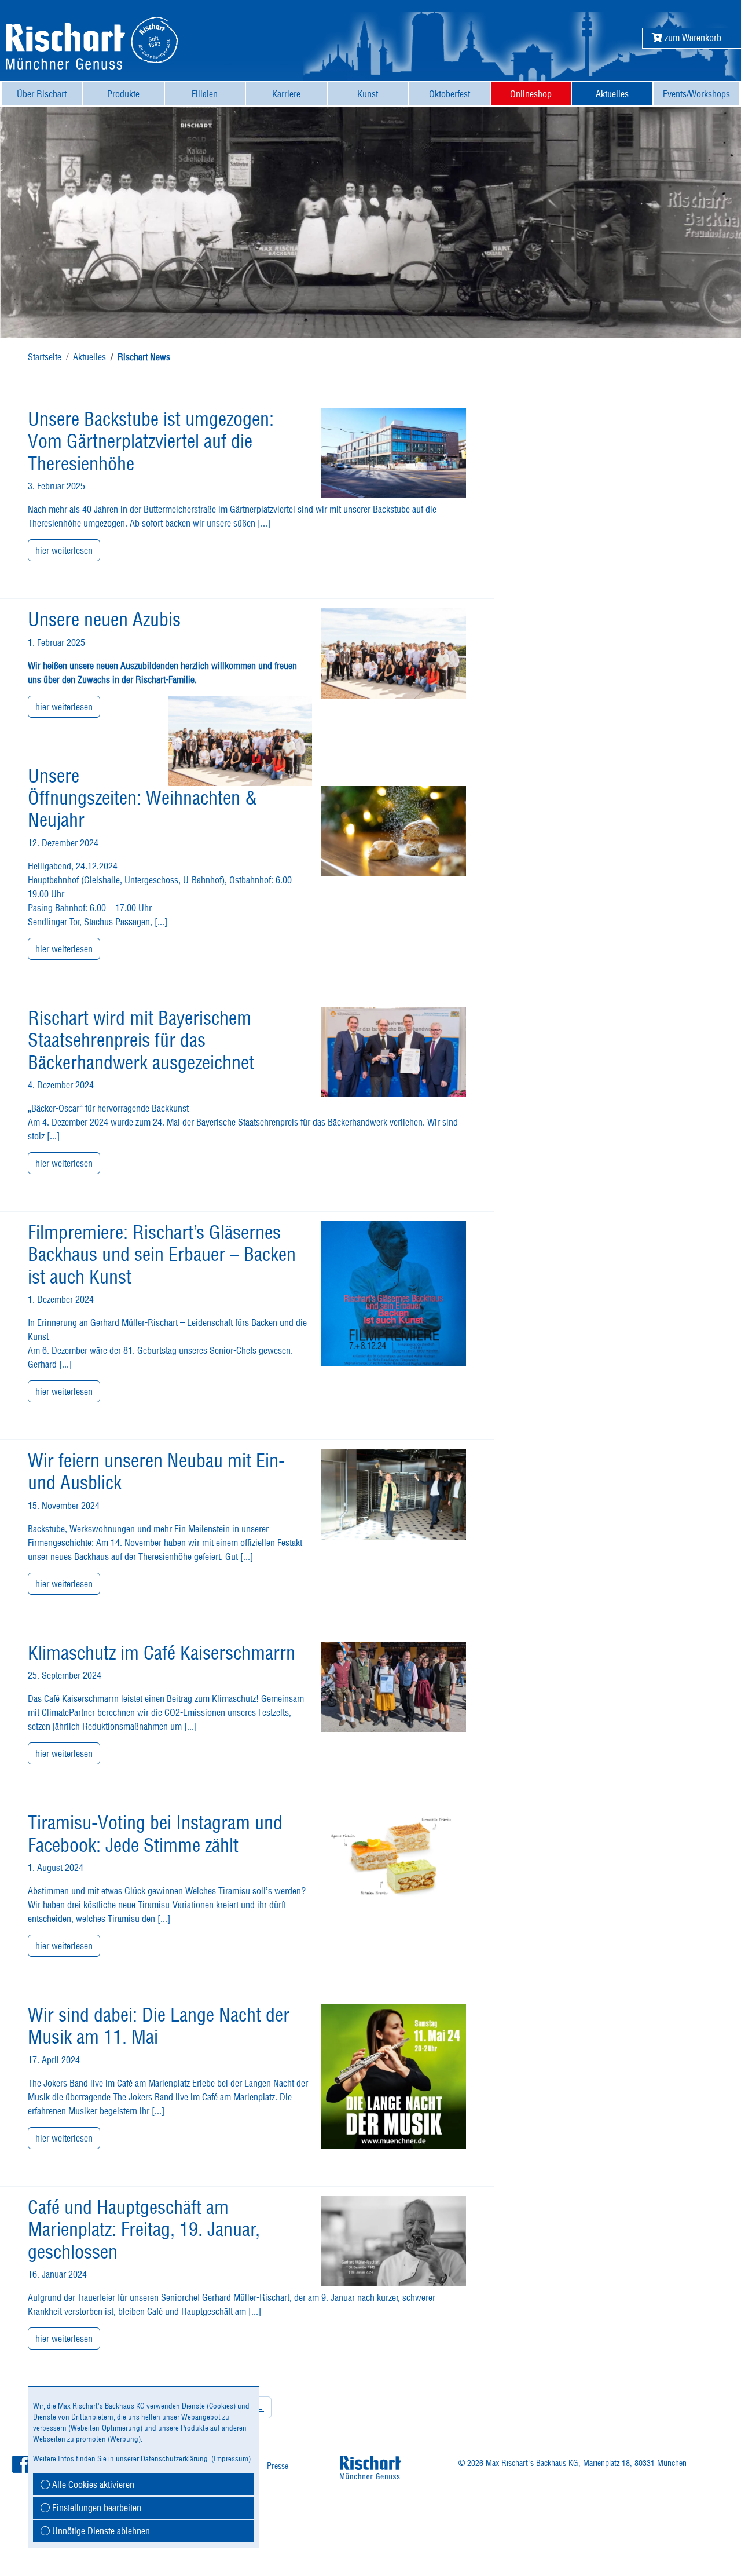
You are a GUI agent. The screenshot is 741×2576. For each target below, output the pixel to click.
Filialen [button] (205, 94)
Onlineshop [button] (531, 94)
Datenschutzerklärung (174, 2458)
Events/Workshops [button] (696, 94)
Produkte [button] (123, 94)
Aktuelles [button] (612, 94)
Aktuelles (89, 357)
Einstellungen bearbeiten (96, 2508)
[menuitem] (42, 94)
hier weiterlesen (64, 550)
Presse (278, 2466)
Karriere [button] (286, 94)
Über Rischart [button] (42, 94)
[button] (687, 38)
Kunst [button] (368, 94)
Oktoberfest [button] (450, 94)
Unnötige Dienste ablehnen (100, 2531)
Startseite (45, 357)
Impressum (231, 2458)
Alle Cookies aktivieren (92, 2484)
